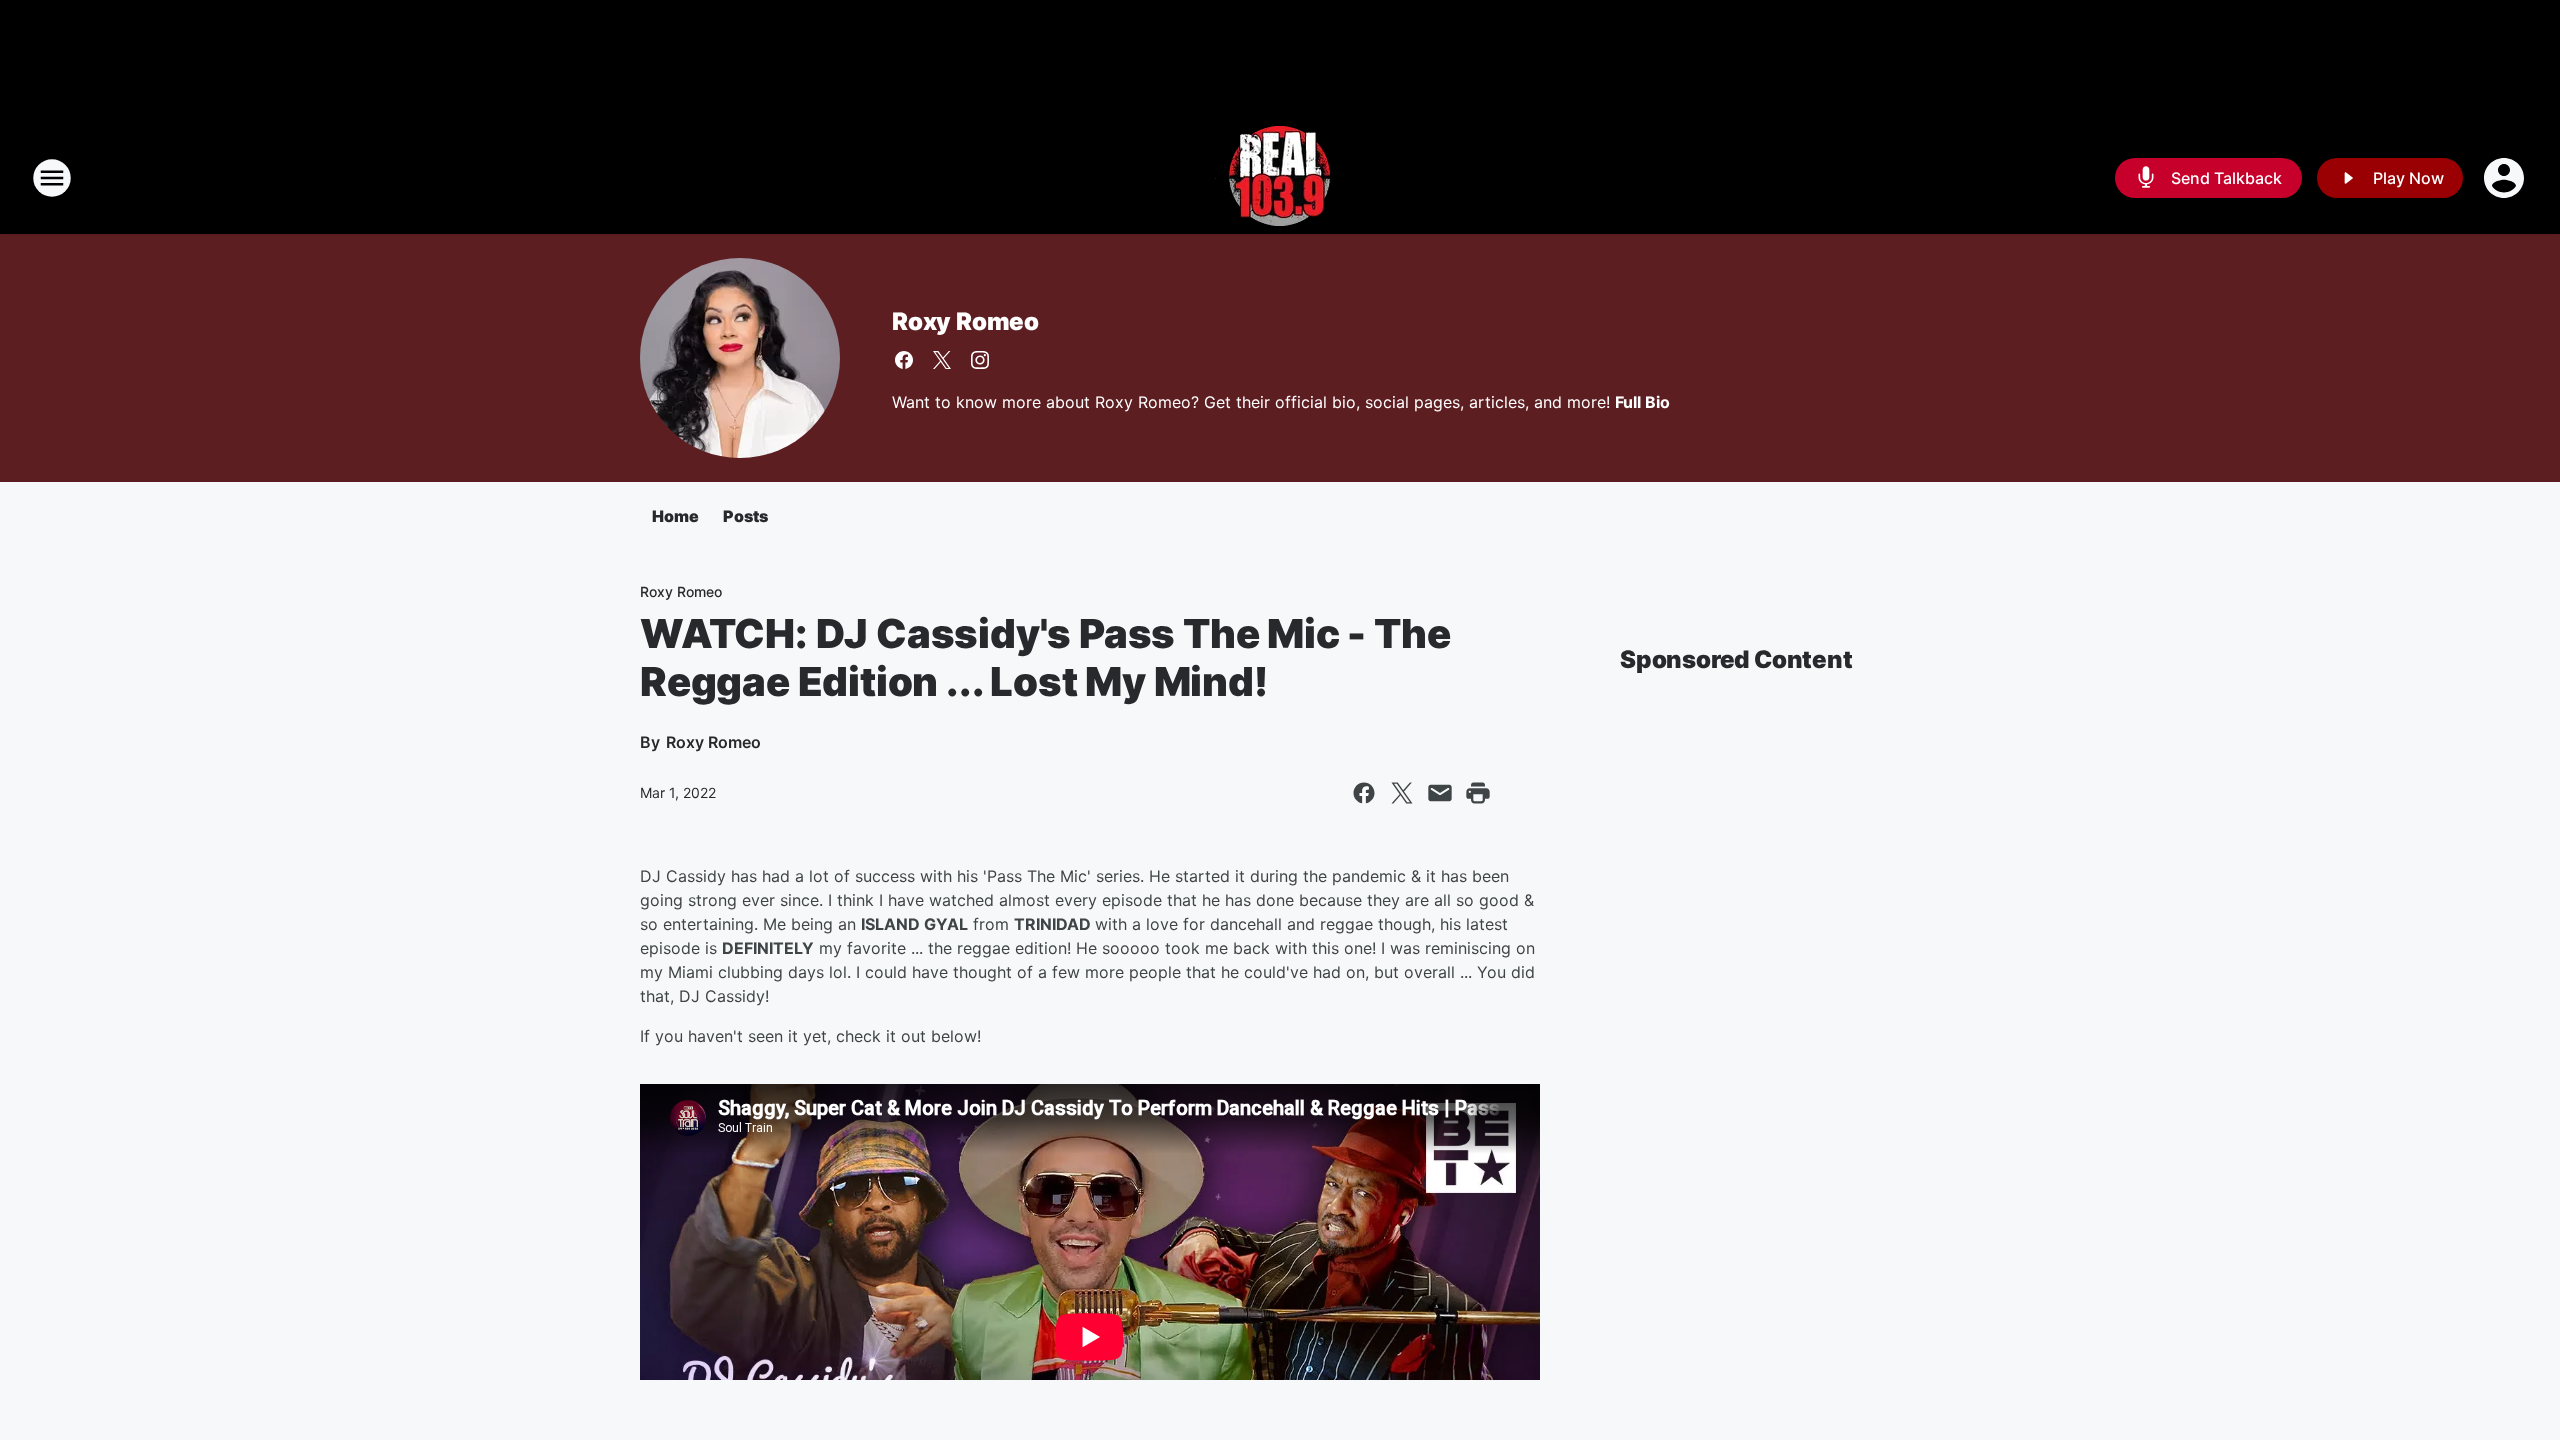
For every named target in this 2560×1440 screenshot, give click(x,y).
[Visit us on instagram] (980, 360)
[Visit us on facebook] (904, 360)
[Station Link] (1280, 178)
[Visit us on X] (942, 360)
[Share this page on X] (1402, 793)
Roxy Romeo (965, 321)
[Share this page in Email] (1440, 793)
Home (675, 516)
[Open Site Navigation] (52, 178)
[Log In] (2506, 178)
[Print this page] (1478, 793)
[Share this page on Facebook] (1364, 793)
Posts (745, 516)
